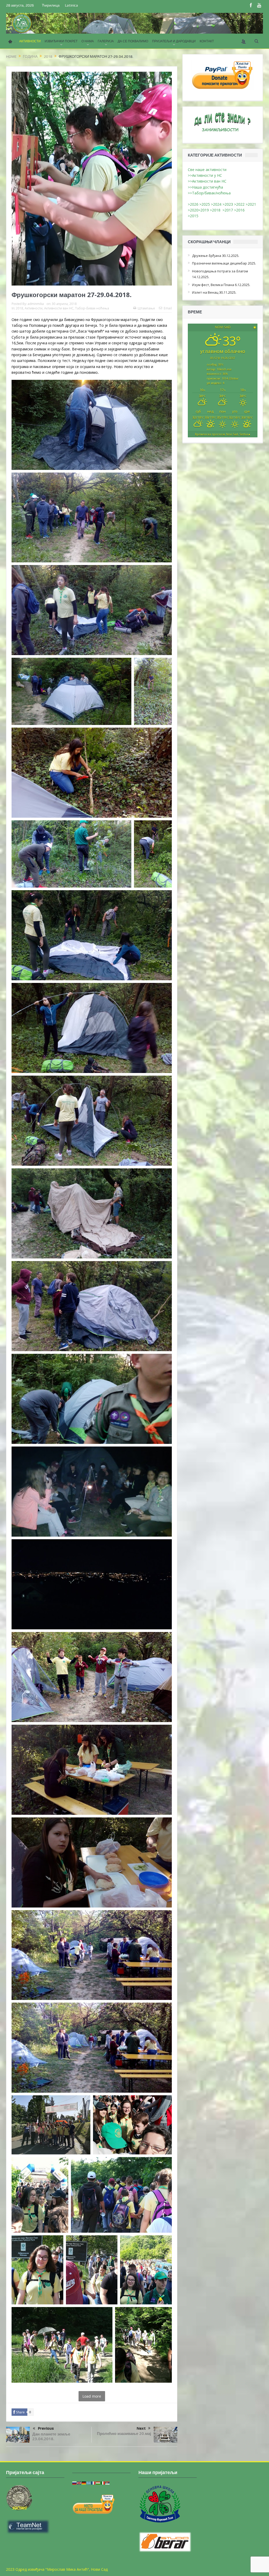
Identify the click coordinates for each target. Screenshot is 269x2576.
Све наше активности (207, 170)
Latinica (71, 5)
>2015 (194, 216)
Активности (34, 308)
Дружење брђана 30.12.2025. (216, 256)
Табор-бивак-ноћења (92, 308)
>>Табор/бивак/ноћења (209, 193)
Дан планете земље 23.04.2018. (51, 2436)
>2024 (216, 204)
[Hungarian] (98, 2483)
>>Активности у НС (205, 175)
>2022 (239, 204)
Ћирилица (51, 5)
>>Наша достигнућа (205, 187)
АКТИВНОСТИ (30, 41)
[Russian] (75, 2483)
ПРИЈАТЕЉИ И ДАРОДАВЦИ (174, 41)
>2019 (204, 210)
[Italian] (103, 2483)
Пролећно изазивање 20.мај (124, 2434)
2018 (19, 308)
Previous (46, 2428)
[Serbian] (108, 2483)
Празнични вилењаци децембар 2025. (224, 263)
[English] (79, 2483)
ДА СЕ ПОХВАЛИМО (133, 41)
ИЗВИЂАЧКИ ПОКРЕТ (61, 41)
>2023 (228, 204)
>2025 (205, 204)
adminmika (36, 304)
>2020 (193, 210)
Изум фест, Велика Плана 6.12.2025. (221, 285)
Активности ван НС (59, 308)
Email (168, 308)
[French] (94, 2483)
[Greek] (89, 2483)
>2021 (251, 204)
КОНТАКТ (207, 41)
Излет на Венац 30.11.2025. (214, 292)
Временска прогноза (223, 434)
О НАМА (88, 41)
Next (141, 2428)
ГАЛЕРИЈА (106, 41)
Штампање (146, 308)
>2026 (193, 204)
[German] (84, 2483)
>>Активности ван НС (207, 181)
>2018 (216, 210)
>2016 (240, 210)
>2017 (228, 210)
